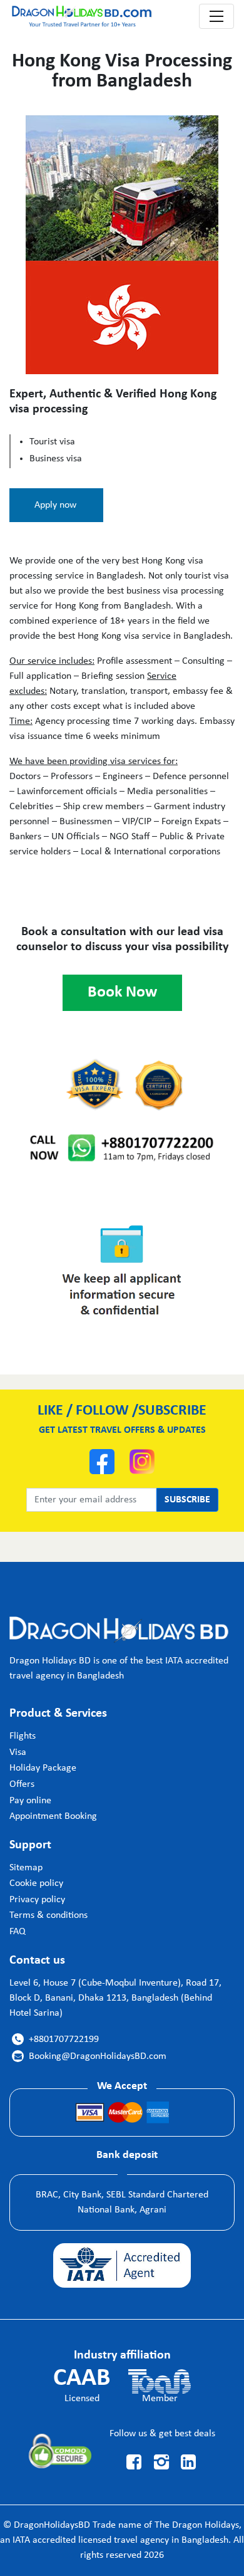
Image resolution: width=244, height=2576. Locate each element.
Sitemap (26, 1868)
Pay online (30, 1801)
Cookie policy (36, 1883)
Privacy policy (37, 1900)
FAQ (18, 1932)
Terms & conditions (48, 1915)
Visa (18, 1752)
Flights (23, 1736)
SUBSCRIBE (187, 1500)
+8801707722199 (57, 2039)
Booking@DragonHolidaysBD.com (90, 2056)
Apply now (55, 505)
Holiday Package (43, 1768)
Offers (22, 1784)
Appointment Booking (53, 1816)
